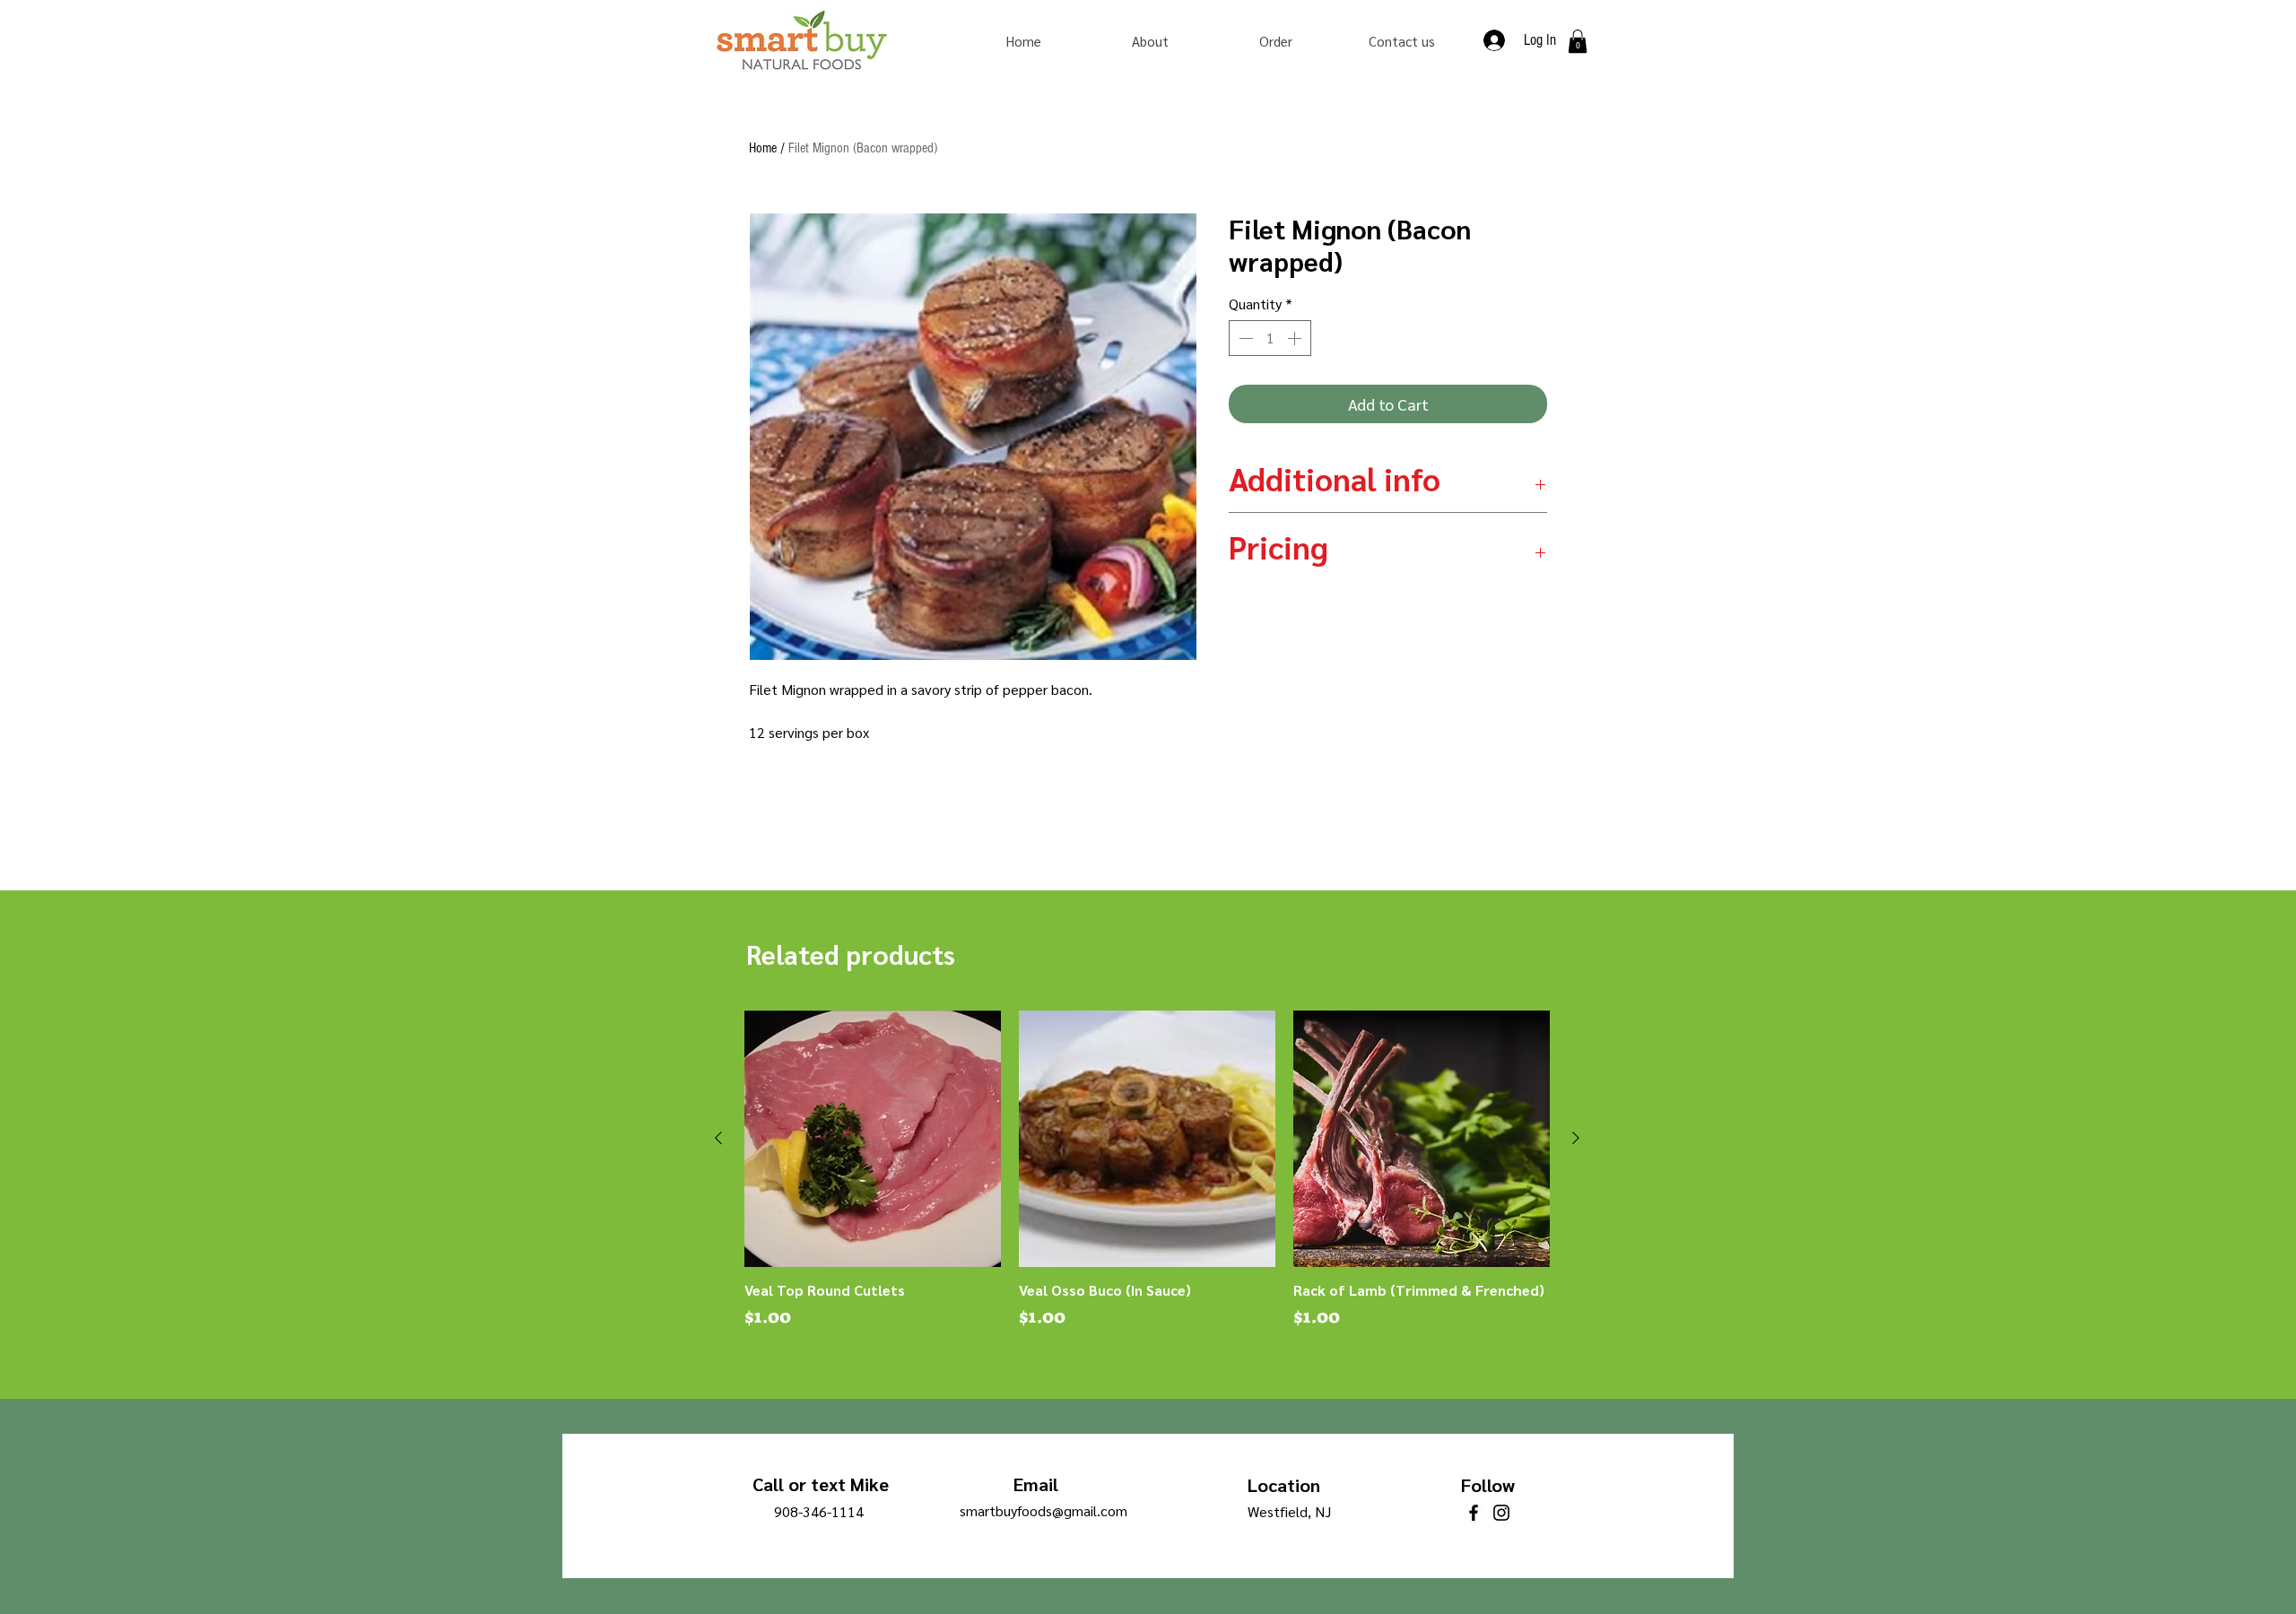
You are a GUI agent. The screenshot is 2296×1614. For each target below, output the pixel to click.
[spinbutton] (1270, 338)
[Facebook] (1474, 1513)
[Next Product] (1576, 1138)
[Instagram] (1501, 1513)
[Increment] (1296, 338)
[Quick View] (873, 1139)
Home (763, 148)
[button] (1578, 41)
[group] (1147, 1170)
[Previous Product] (718, 1138)
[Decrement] (1244, 338)
